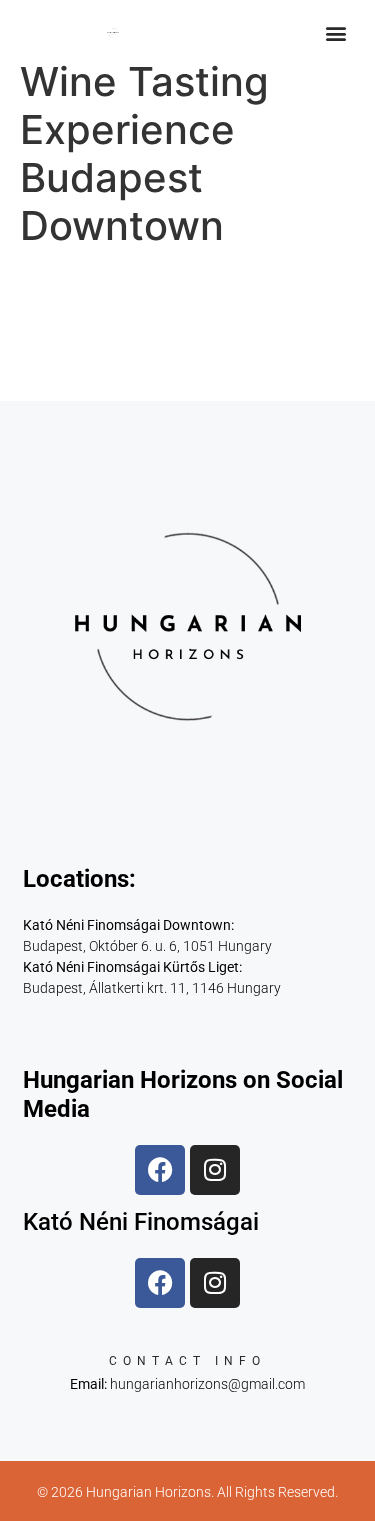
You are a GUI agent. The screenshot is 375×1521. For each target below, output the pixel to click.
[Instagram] (215, 1170)
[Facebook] (160, 1170)
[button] (336, 32)
